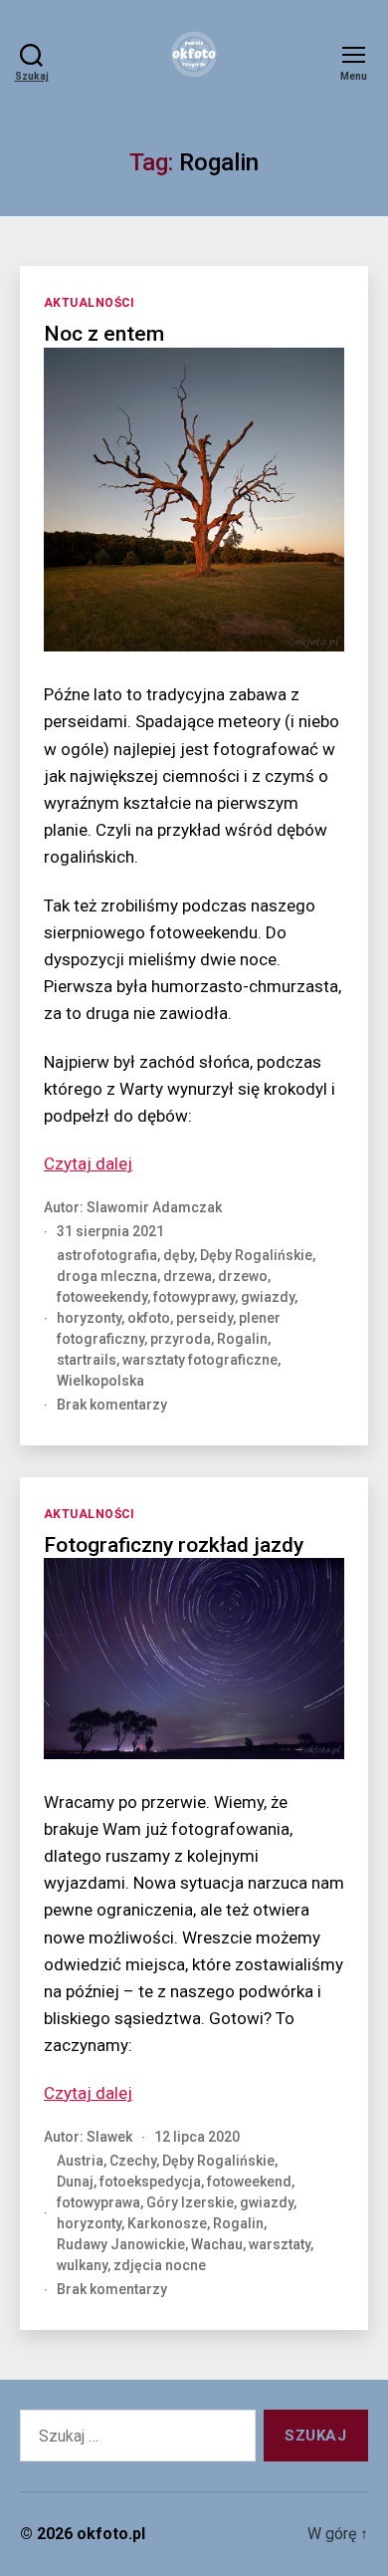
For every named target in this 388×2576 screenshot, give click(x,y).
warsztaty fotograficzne (200, 1360)
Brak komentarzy (112, 1405)
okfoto (149, 1318)
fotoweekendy (102, 1297)
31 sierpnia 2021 (110, 1231)
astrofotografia (107, 1255)
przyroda (181, 1339)
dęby (179, 1255)
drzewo (243, 1276)
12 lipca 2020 (197, 2137)
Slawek (109, 2137)
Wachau (217, 2244)
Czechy (133, 2161)
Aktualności (90, 303)
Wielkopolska (100, 1381)
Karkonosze (167, 2223)
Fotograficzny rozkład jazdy (174, 1545)
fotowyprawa (98, 2202)
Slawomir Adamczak (154, 1207)
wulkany (82, 2265)
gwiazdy (268, 1297)
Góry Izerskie (190, 2202)
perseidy (204, 1318)
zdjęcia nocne (160, 2265)
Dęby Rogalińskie (256, 1255)
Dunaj (75, 2182)
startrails (87, 1360)
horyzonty (89, 1318)
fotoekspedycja (150, 2182)
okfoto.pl (111, 2534)
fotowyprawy (194, 1297)
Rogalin (242, 1339)
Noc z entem (104, 334)
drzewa (188, 1276)
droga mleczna (107, 1276)
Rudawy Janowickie (121, 2244)
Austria (80, 2161)
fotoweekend (249, 2182)
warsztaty (280, 2244)
